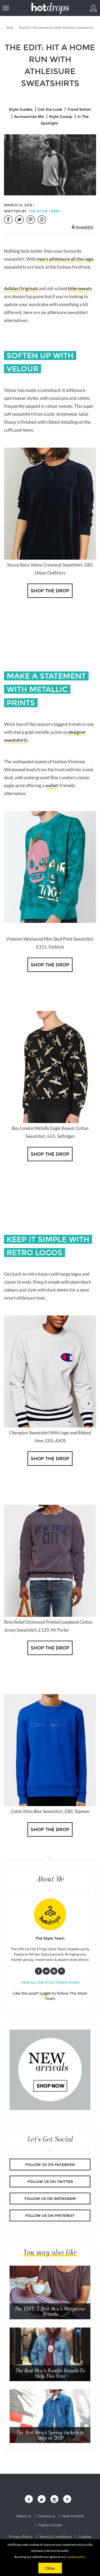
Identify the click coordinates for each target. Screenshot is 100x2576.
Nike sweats (80, 288)
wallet (52, 785)
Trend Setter (79, 109)
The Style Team (44, 211)
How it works (73, 2516)
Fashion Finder (50, 2525)
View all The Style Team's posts (50, 1983)
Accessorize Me (29, 117)
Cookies (85, 2537)
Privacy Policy (21, 2537)
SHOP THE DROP (50, 591)
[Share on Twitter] (19, 220)
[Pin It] (31, 220)
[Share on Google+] (42, 220)
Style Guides (21, 109)
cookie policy (76, 2557)
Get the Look (50, 109)
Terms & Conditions (55, 2537)
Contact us (47, 2516)
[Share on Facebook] (8, 220)
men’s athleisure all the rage (65, 259)
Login (45, 1993)
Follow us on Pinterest (50, 2215)
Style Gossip (61, 117)
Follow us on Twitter (50, 2181)
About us (24, 2516)
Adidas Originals (21, 288)
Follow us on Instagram (50, 2198)
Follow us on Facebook (50, 2164)
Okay (50, 2568)
